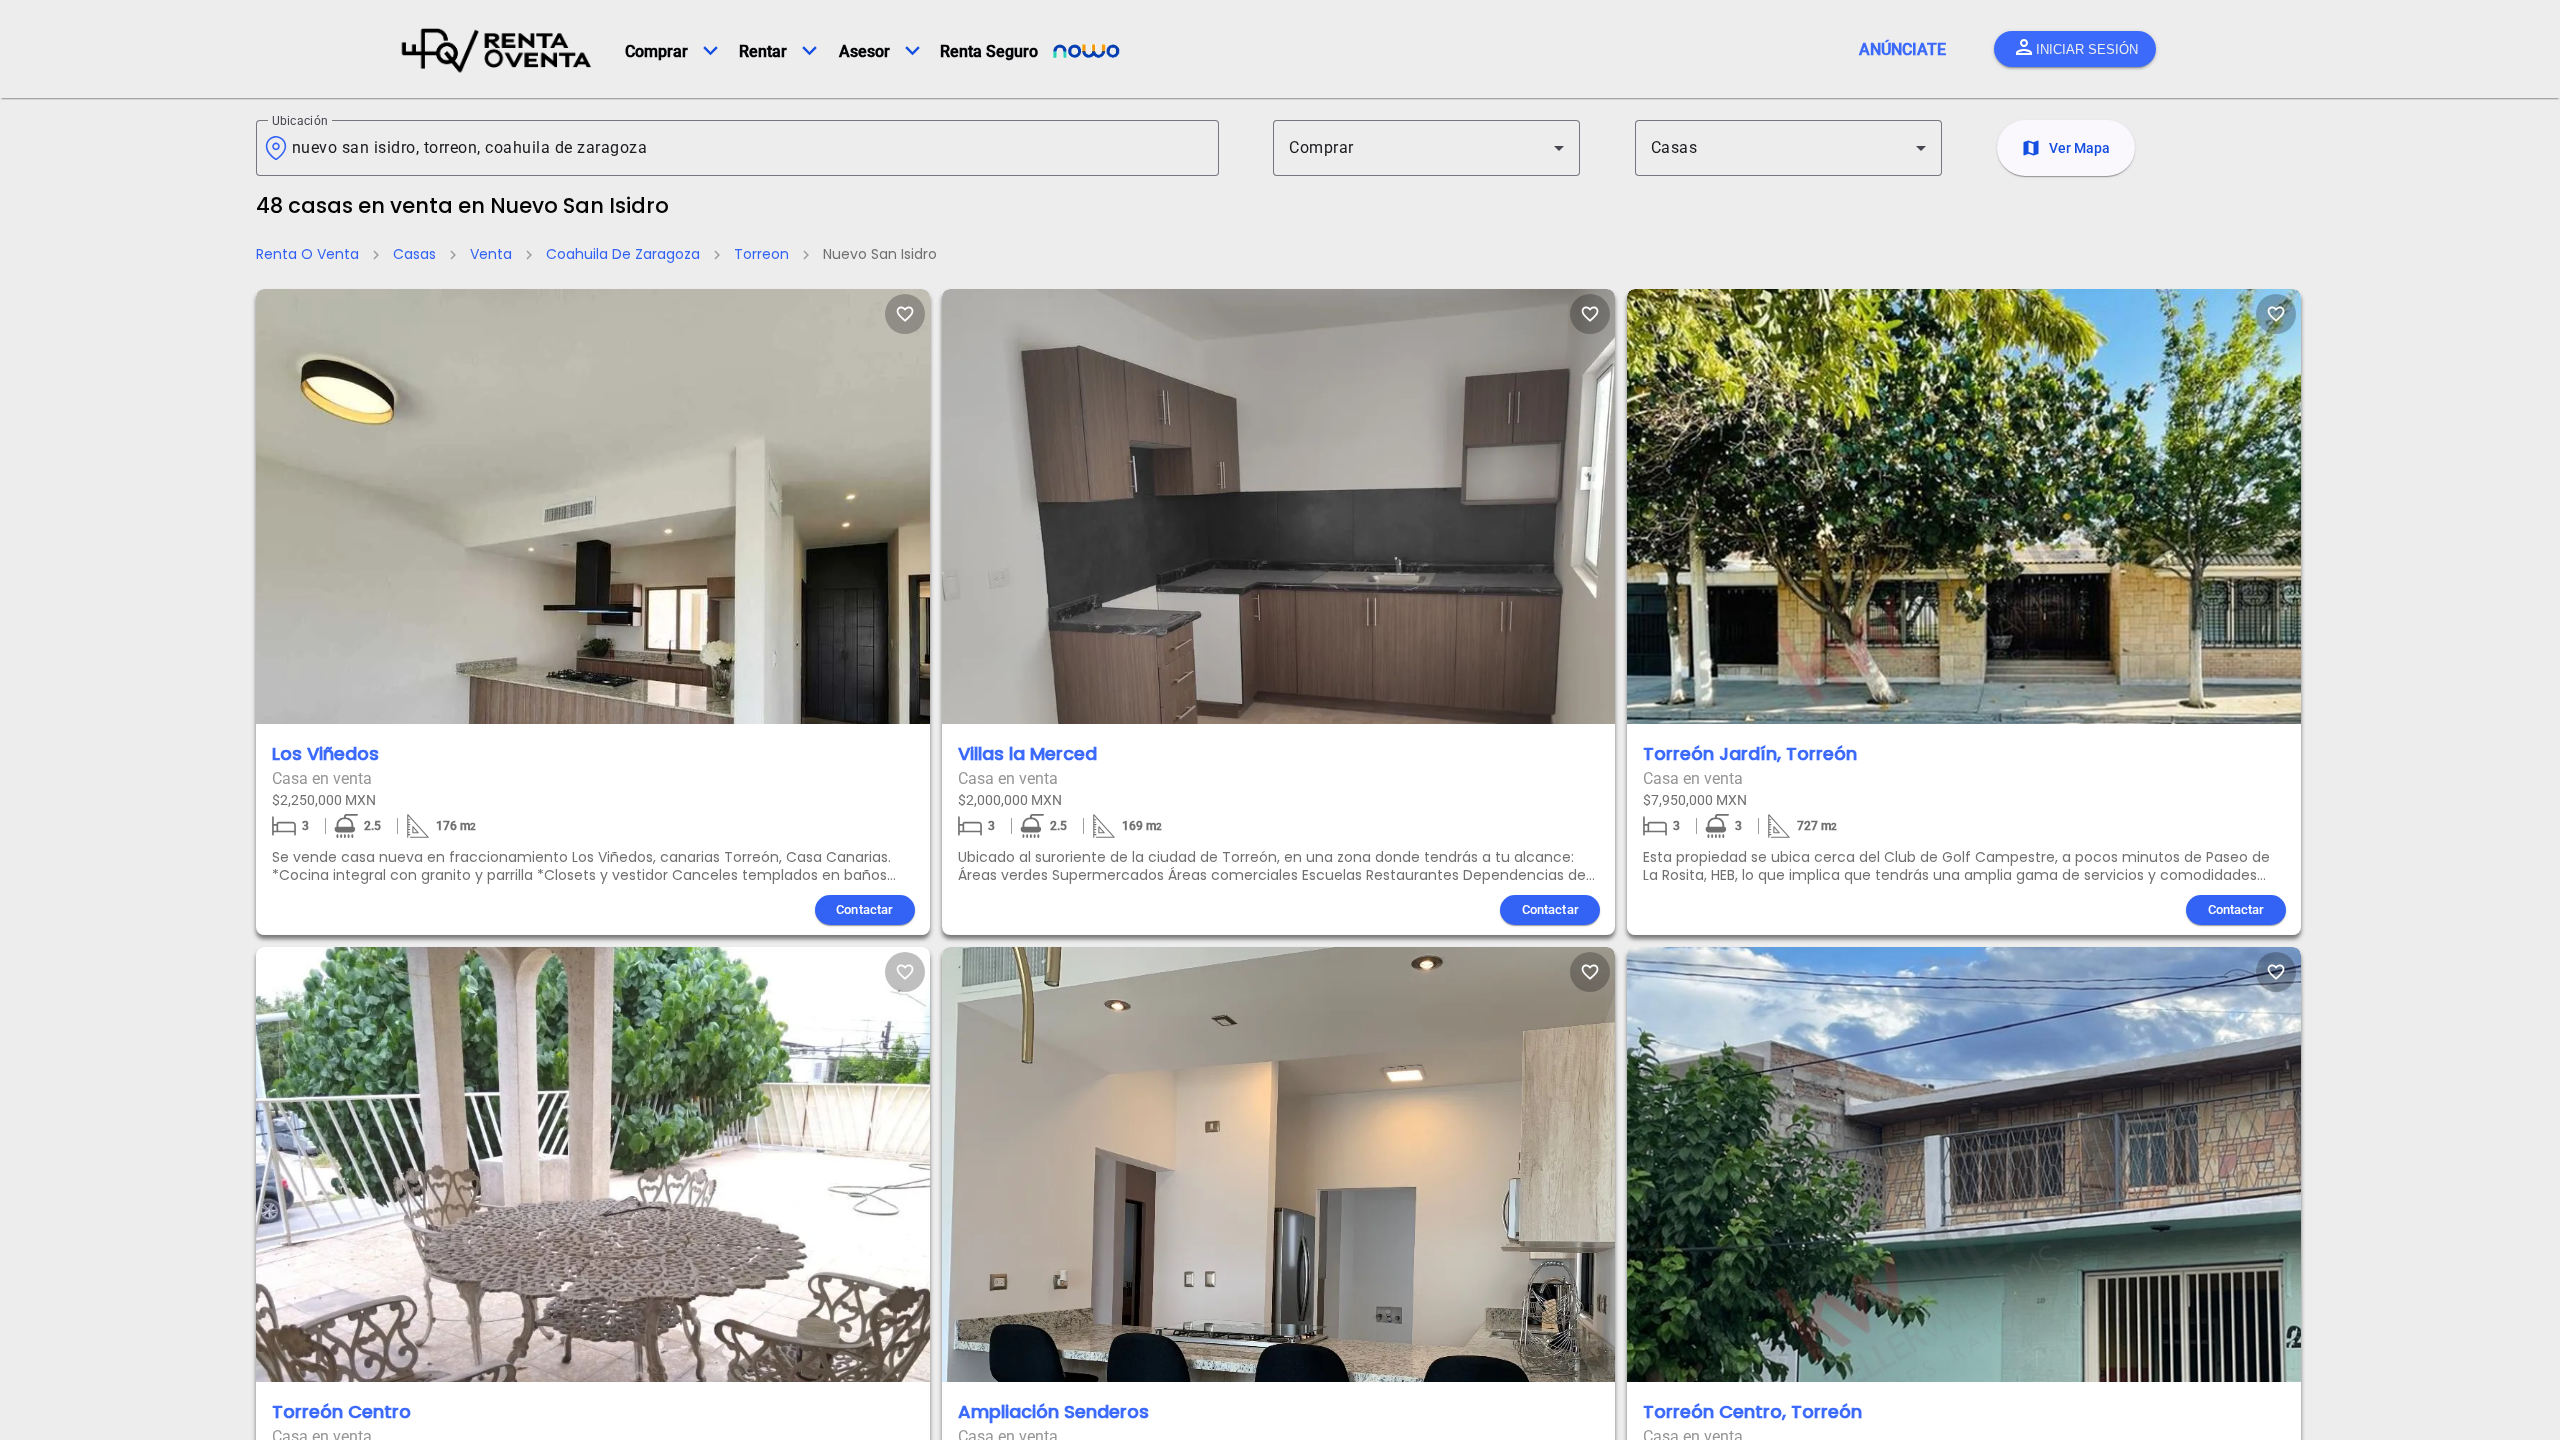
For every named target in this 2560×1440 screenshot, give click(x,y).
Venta (491, 254)
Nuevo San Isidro (880, 254)
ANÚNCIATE (1902, 49)
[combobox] (747, 148)
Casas (414, 254)
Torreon (761, 254)
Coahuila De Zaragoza (623, 254)
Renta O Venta (307, 254)
